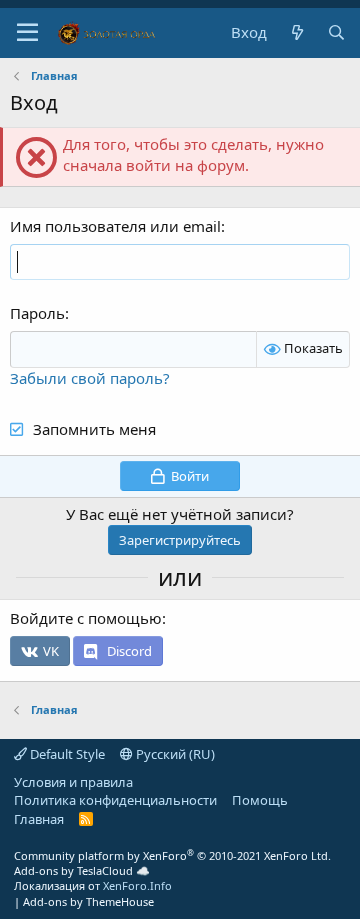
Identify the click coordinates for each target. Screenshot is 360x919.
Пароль (37, 313)
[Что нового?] (296, 32)
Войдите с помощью (86, 618)
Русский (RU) (174, 754)
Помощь (260, 800)
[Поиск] (336, 32)
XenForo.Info (137, 885)
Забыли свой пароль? (90, 378)
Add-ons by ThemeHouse (88, 901)
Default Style (66, 754)
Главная (39, 819)
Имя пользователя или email (115, 226)
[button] (27, 33)
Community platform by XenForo (172, 855)
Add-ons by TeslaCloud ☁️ (82, 870)
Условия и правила (73, 782)
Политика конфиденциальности (115, 800)
